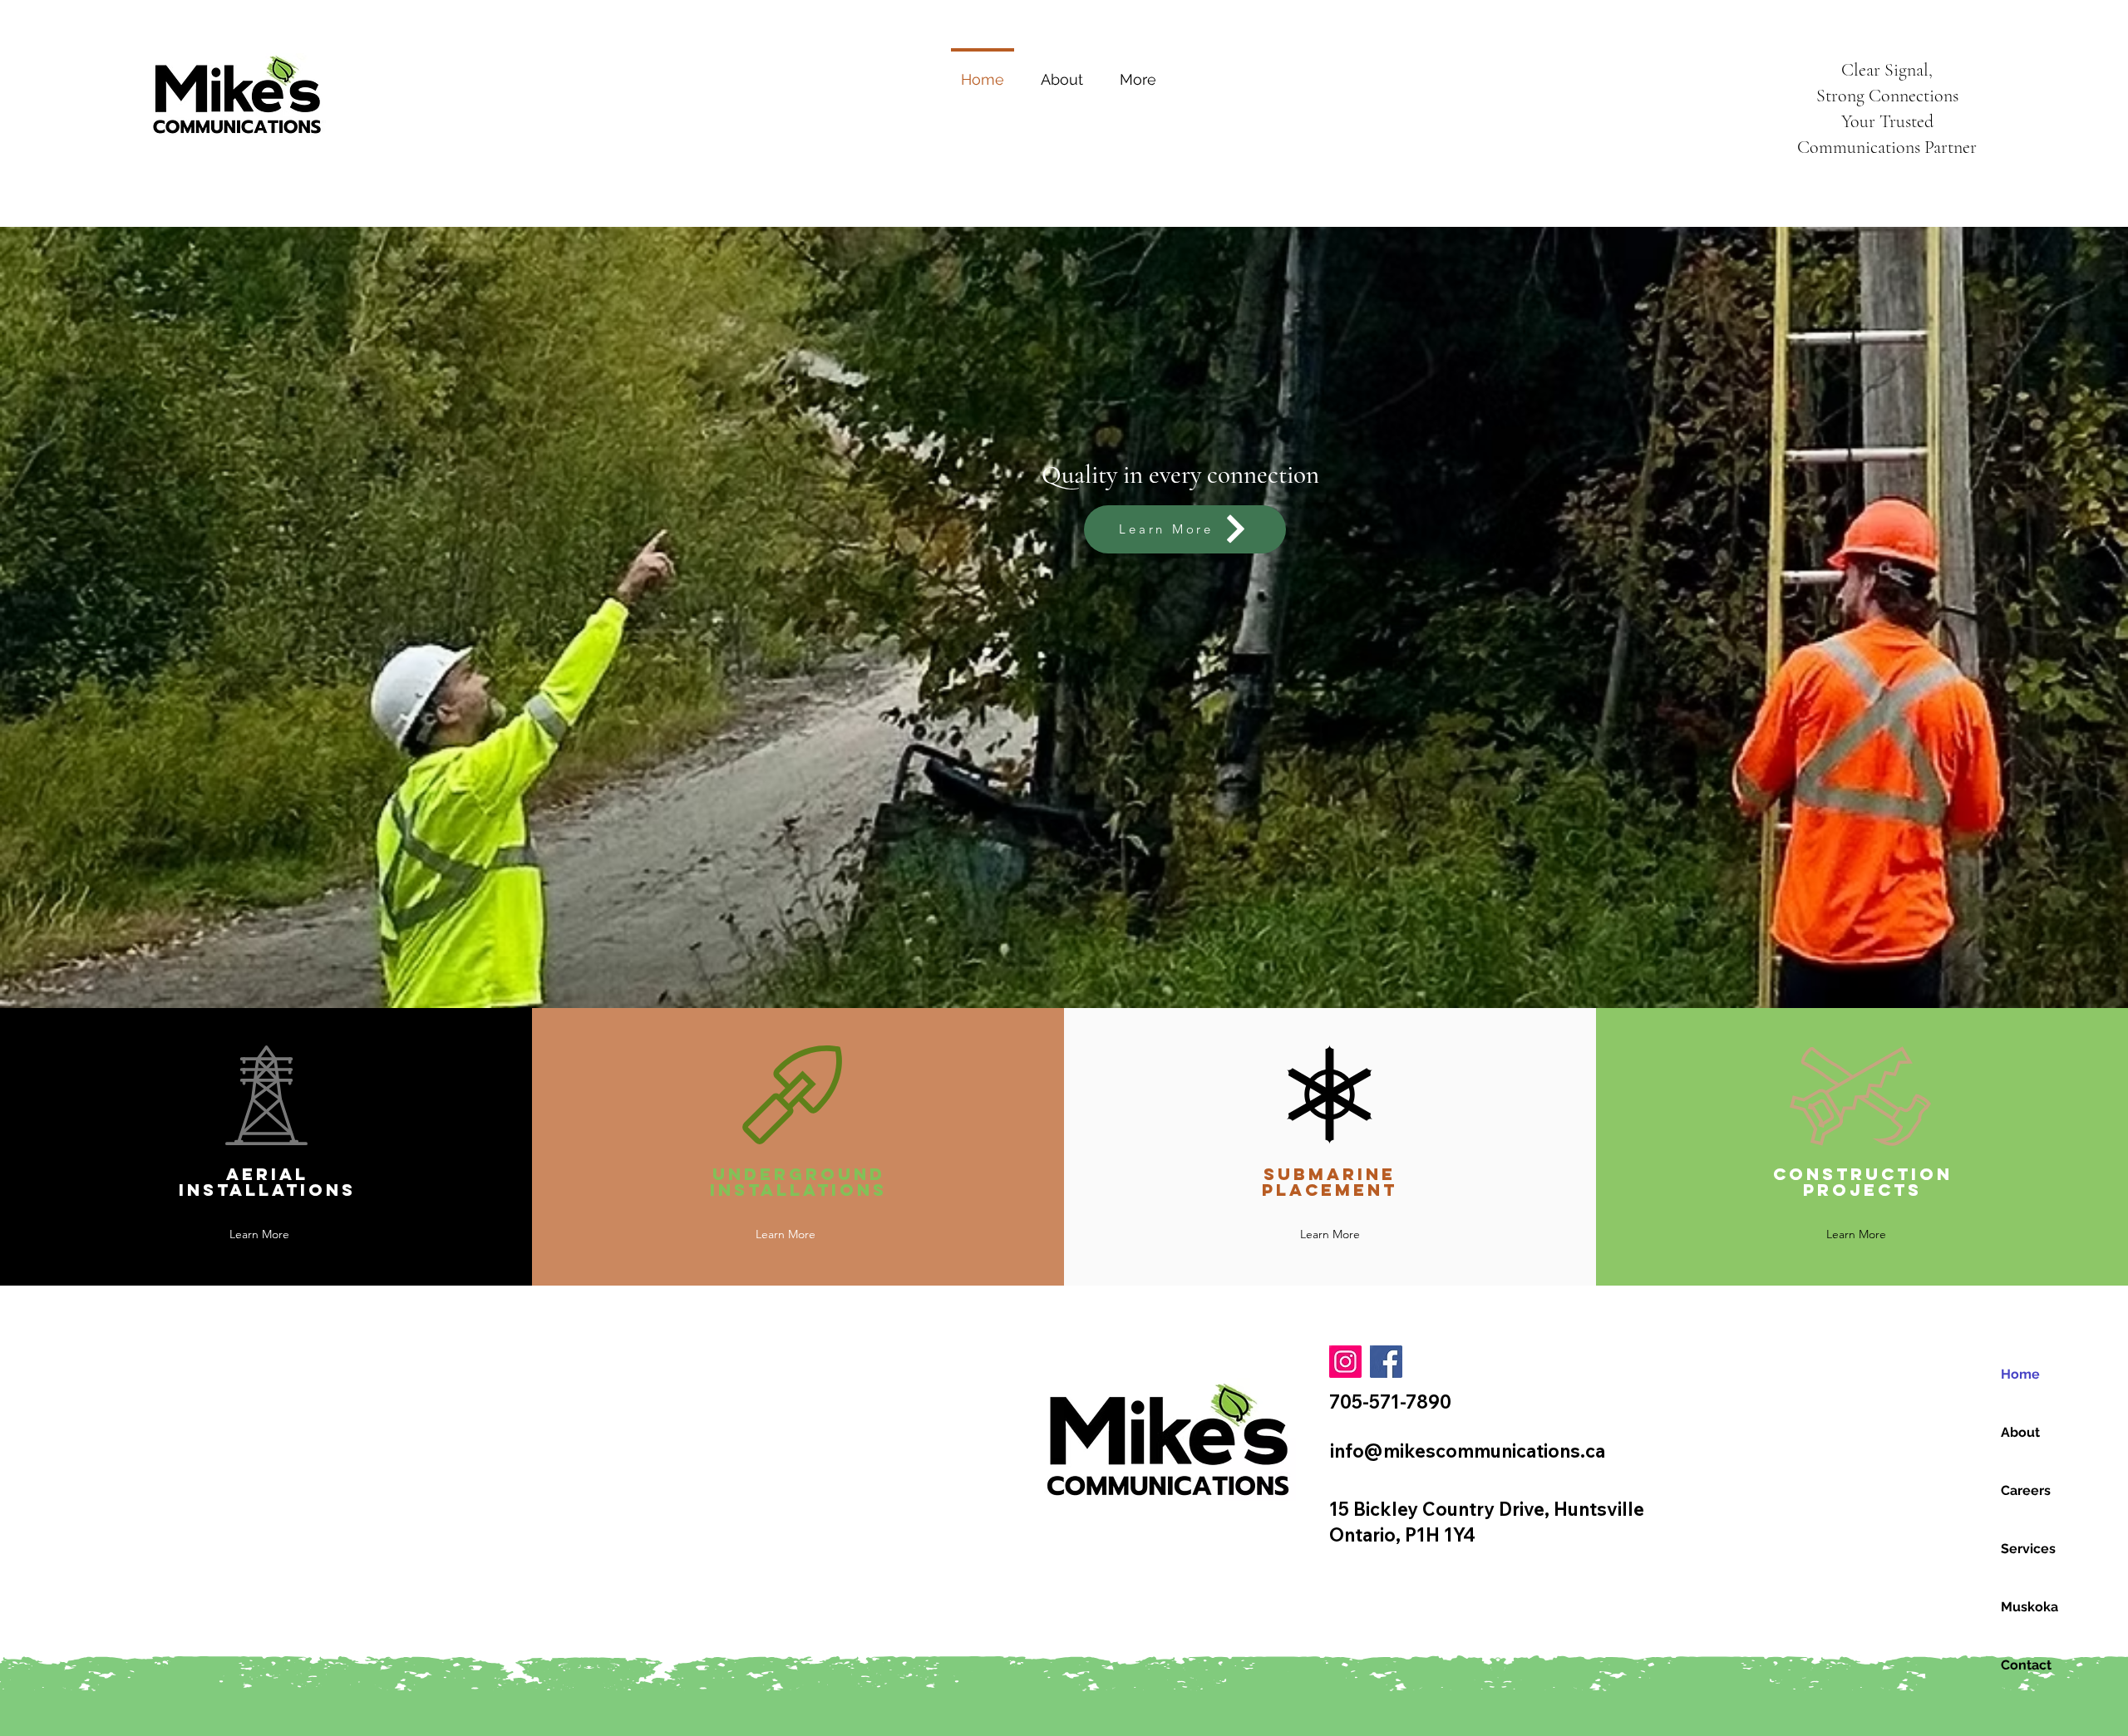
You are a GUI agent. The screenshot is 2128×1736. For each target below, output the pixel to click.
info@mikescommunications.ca (1468, 1451)
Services (2028, 1549)
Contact (2026, 1665)
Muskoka (2029, 1607)
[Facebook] (1386, 1362)
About (2020, 1432)
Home (2020, 1374)
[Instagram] (1345, 1362)
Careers (2026, 1490)
